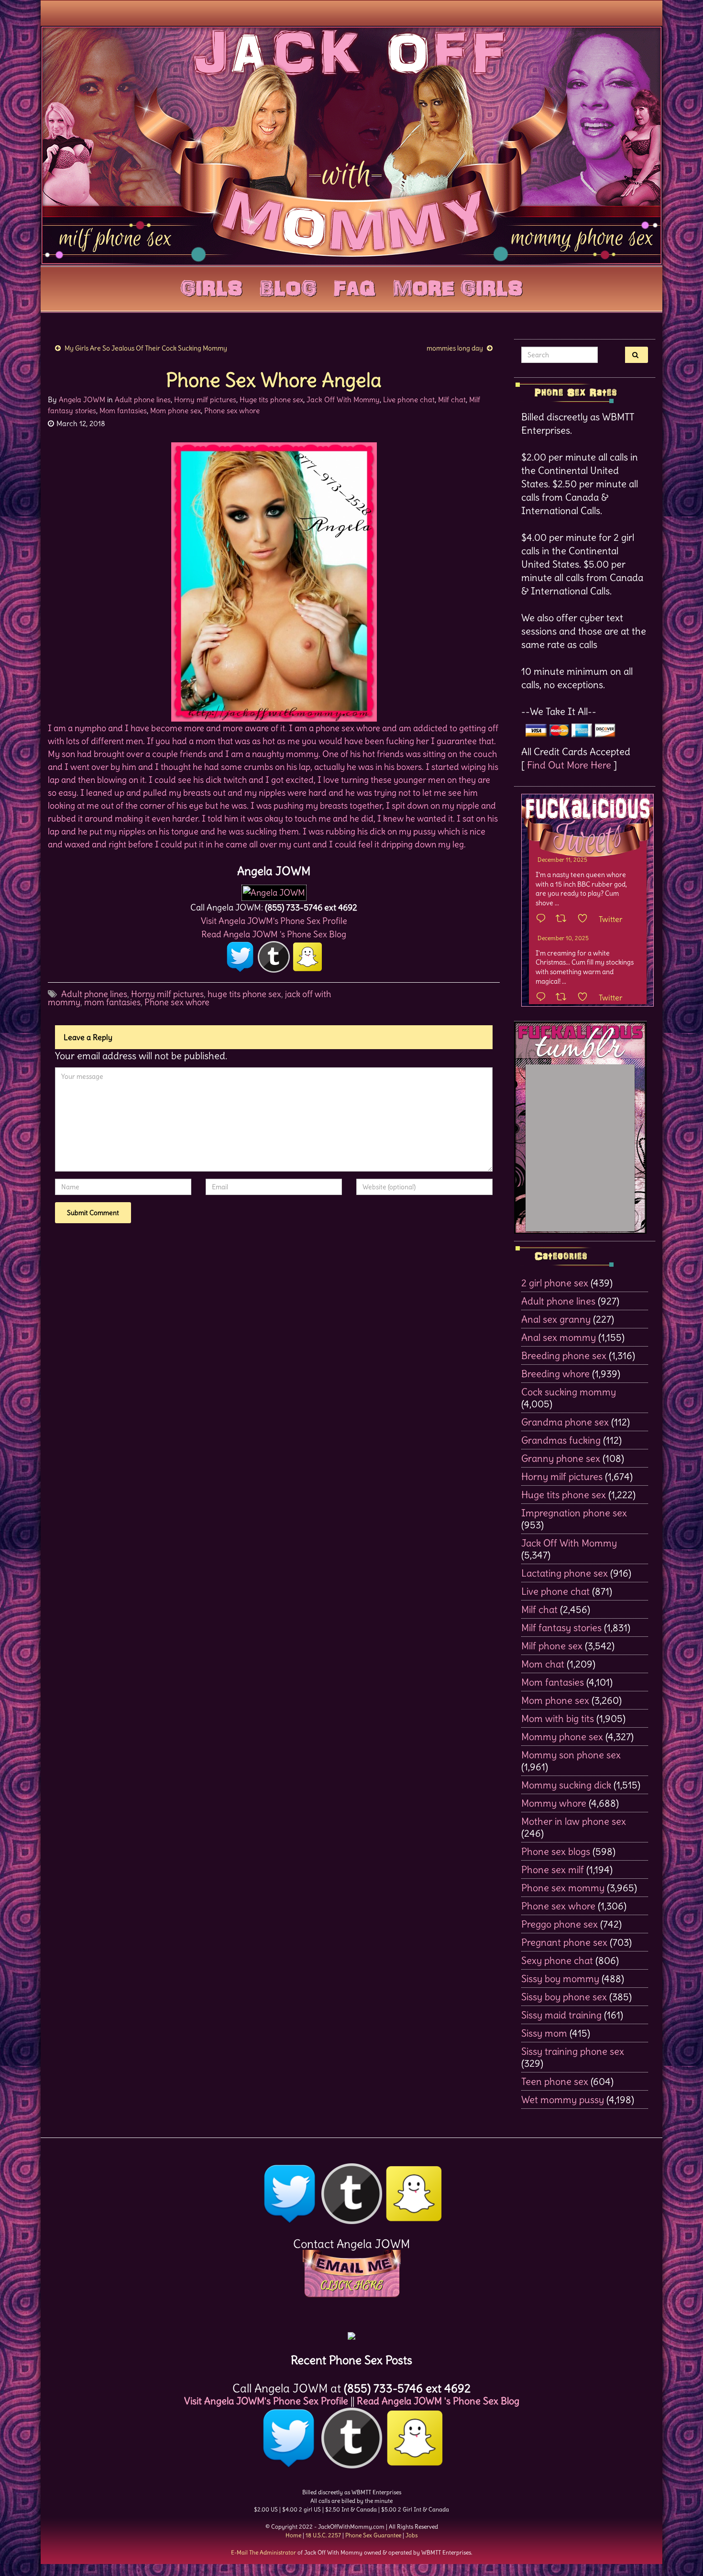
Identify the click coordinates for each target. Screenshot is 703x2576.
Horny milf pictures (205, 400)
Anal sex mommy (559, 1337)
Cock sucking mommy (569, 1392)
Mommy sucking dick (566, 1785)
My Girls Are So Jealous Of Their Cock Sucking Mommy (146, 348)
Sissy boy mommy (560, 1979)
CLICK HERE (351, 2285)
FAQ (355, 286)
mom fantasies (112, 1002)
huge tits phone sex (244, 994)
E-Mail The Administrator (264, 2552)
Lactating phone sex (565, 1573)
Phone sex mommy (563, 1888)
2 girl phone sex (555, 1283)
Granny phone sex (561, 1458)
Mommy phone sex (562, 1737)
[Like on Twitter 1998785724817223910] (586, 998)
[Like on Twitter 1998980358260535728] (586, 919)
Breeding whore (555, 1374)
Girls (211, 286)
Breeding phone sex (564, 1355)
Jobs (412, 2535)
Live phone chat (409, 400)
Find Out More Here (569, 765)
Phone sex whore (232, 411)
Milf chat (452, 400)
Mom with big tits (558, 1718)
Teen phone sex (555, 2081)
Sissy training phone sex (573, 2051)
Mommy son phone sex (571, 1755)
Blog (288, 286)
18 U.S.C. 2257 (323, 2535)
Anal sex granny (556, 1319)
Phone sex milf (553, 1869)
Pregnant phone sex (564, 1942)
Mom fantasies (123, 411)
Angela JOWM (82, 400)
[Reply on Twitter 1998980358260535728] (543, 919)
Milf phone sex (552, 1646)
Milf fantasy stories (561, 1628)
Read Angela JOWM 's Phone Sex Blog (274, 934)
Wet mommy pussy (563, 2099)
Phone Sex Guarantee (373, 2535)
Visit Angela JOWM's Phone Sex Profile (274, 921)
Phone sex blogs (556, 1851)
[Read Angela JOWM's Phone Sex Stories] (351, 2332)
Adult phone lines (143, 400)
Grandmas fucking (561, 1440)
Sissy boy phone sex (564, 1997)
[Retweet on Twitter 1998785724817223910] (564, 998)
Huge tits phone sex (271, 400)
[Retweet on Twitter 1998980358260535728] (564, 919)
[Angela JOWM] (274, 890)
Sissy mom (544, 2033)
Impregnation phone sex (574, 1513)
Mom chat (543, 1664)
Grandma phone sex (565, 1422)
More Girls (458, 286)
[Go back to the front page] (351, 145)
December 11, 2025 (562, 860)
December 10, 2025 (563, 938)
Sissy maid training (561, 2015)
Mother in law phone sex (574, 1821)
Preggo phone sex (560, 1924)
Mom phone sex (176, 411)
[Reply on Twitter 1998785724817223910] (543, 998)
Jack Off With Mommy (343, 400)
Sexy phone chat (557, 1960)
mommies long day (455, 348)
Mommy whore (554, 1803)
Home (293, 2535)
